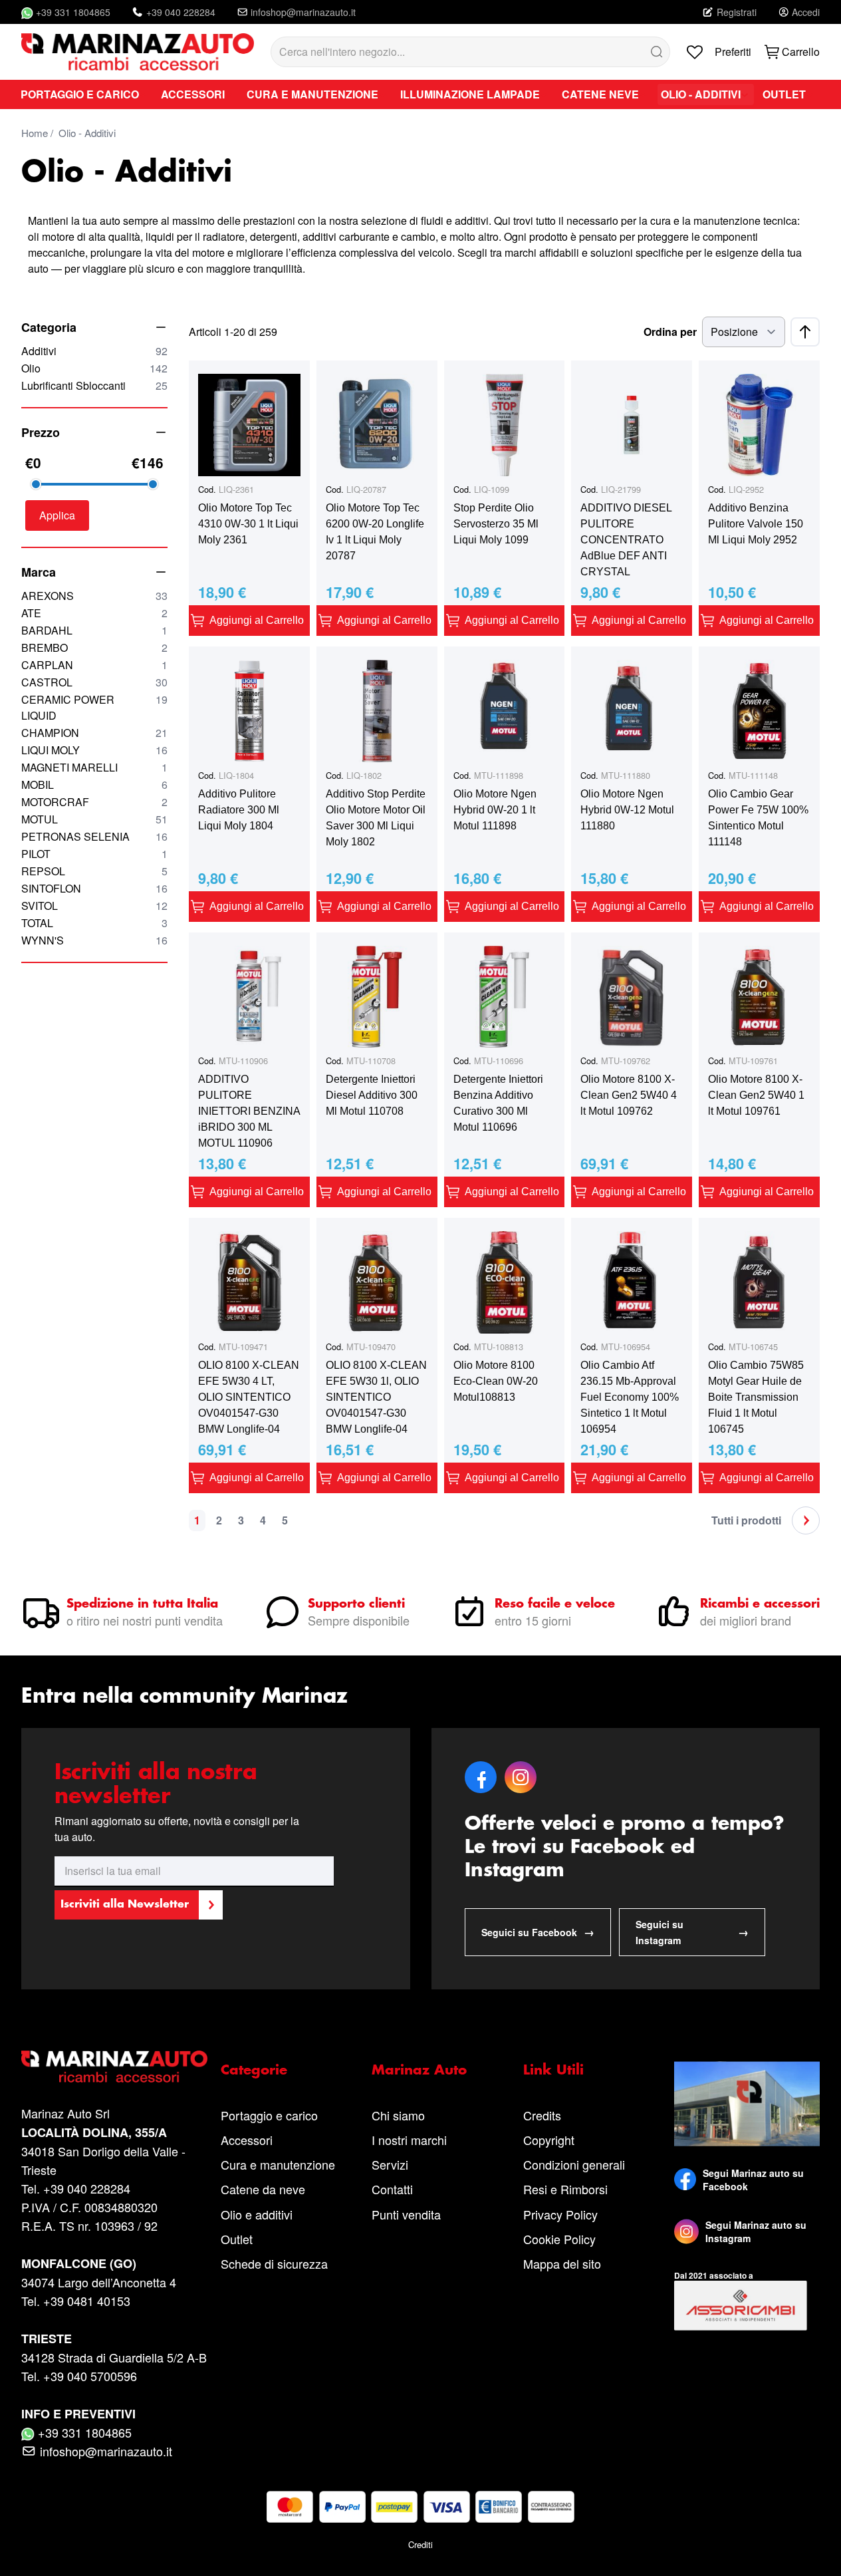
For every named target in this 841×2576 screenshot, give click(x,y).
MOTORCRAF (94, 802)
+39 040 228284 (181, 12)
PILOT (94, 854)
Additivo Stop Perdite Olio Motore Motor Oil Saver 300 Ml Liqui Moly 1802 (376, 818)
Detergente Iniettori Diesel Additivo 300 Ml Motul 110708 (372, 1095)
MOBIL (94, 785)
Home (35, 133)
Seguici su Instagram (692, 1932)
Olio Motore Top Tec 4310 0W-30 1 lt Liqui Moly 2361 (248, 524)
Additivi (94, 351)
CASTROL (94, 682)
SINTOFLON (94, 888)
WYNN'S (94, 940)
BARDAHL (94, 630)
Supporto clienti (356, 1604)
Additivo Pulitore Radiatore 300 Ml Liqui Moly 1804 (239, 810)
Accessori (247, 2140)
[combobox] (470, 52)
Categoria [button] (49, 327)
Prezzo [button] (41, 432)
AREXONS (94, 596)
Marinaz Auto (419, 2071)
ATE (94, 613)
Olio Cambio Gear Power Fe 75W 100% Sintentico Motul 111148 (758, 818)
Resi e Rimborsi (565, 2189)
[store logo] (138, 52)
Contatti (392, 2189)
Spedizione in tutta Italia (142, 1604)
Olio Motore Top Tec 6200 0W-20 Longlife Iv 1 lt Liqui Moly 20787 (375, 532)
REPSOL (94, 871)
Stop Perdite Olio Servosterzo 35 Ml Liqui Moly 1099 (496, 524)
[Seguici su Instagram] (686, 2231)
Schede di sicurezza (274, 2263)
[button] (57, 515)
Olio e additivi (257, 2214)
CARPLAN (94, 665)
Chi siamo (398, 2115)
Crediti (421, 2544)
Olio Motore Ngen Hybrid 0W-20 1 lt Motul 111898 (495, 810)
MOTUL (94, 819)
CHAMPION (94, 733)
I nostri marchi (409, 2140)
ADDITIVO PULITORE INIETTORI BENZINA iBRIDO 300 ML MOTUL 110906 (249, 1111)
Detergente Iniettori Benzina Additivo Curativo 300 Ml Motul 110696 (498, 1103)
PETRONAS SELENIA (94, 836)
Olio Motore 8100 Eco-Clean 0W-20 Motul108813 (496, 1381)
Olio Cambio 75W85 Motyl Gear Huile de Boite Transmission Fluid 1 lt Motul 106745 (756, 1397)
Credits (542, 2115)
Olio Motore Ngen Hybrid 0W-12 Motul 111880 (627, 810)
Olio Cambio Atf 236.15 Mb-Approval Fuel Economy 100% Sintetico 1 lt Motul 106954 (630, 1397)
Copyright (549, 2140)
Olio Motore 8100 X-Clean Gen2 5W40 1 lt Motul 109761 (756, 1095)
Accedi (806, 12)
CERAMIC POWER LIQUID (94, 707)
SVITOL (94, 906)
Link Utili (553, 2071)
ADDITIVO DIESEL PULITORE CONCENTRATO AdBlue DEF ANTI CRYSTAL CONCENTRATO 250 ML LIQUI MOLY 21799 (629, 541)
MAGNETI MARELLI (94, 767)
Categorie (254, 2071)
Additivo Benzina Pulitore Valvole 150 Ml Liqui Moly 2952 (756, 524)
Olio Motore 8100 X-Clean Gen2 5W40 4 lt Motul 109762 (629, 1095)
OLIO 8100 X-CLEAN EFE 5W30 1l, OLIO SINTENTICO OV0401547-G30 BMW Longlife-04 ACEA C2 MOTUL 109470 (376, 1398)
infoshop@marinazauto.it (303, 12)
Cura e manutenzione (278, 2164)
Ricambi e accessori (760, 1604)
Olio (94, 368)
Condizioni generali (574, 2164)
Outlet (237, 2239)
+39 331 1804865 (73, 12)
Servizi (390, 2164)
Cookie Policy (559, 2239)
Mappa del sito (562, 2263)
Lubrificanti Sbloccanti (94, 385)
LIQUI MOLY (94, 750)
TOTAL (94, 923)
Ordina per (670, 332)
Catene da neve (263, 2189)
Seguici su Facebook (538, 1932)
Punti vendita (406, 2214)
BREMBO (94, 647)
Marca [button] (39, 572)
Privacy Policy (560, 2214)
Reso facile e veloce (555, 1604)
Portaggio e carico (269, 2115)
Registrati (737, 12)
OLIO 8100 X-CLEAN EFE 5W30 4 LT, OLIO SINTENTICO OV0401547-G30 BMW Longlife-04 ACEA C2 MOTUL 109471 (249, 1398)
